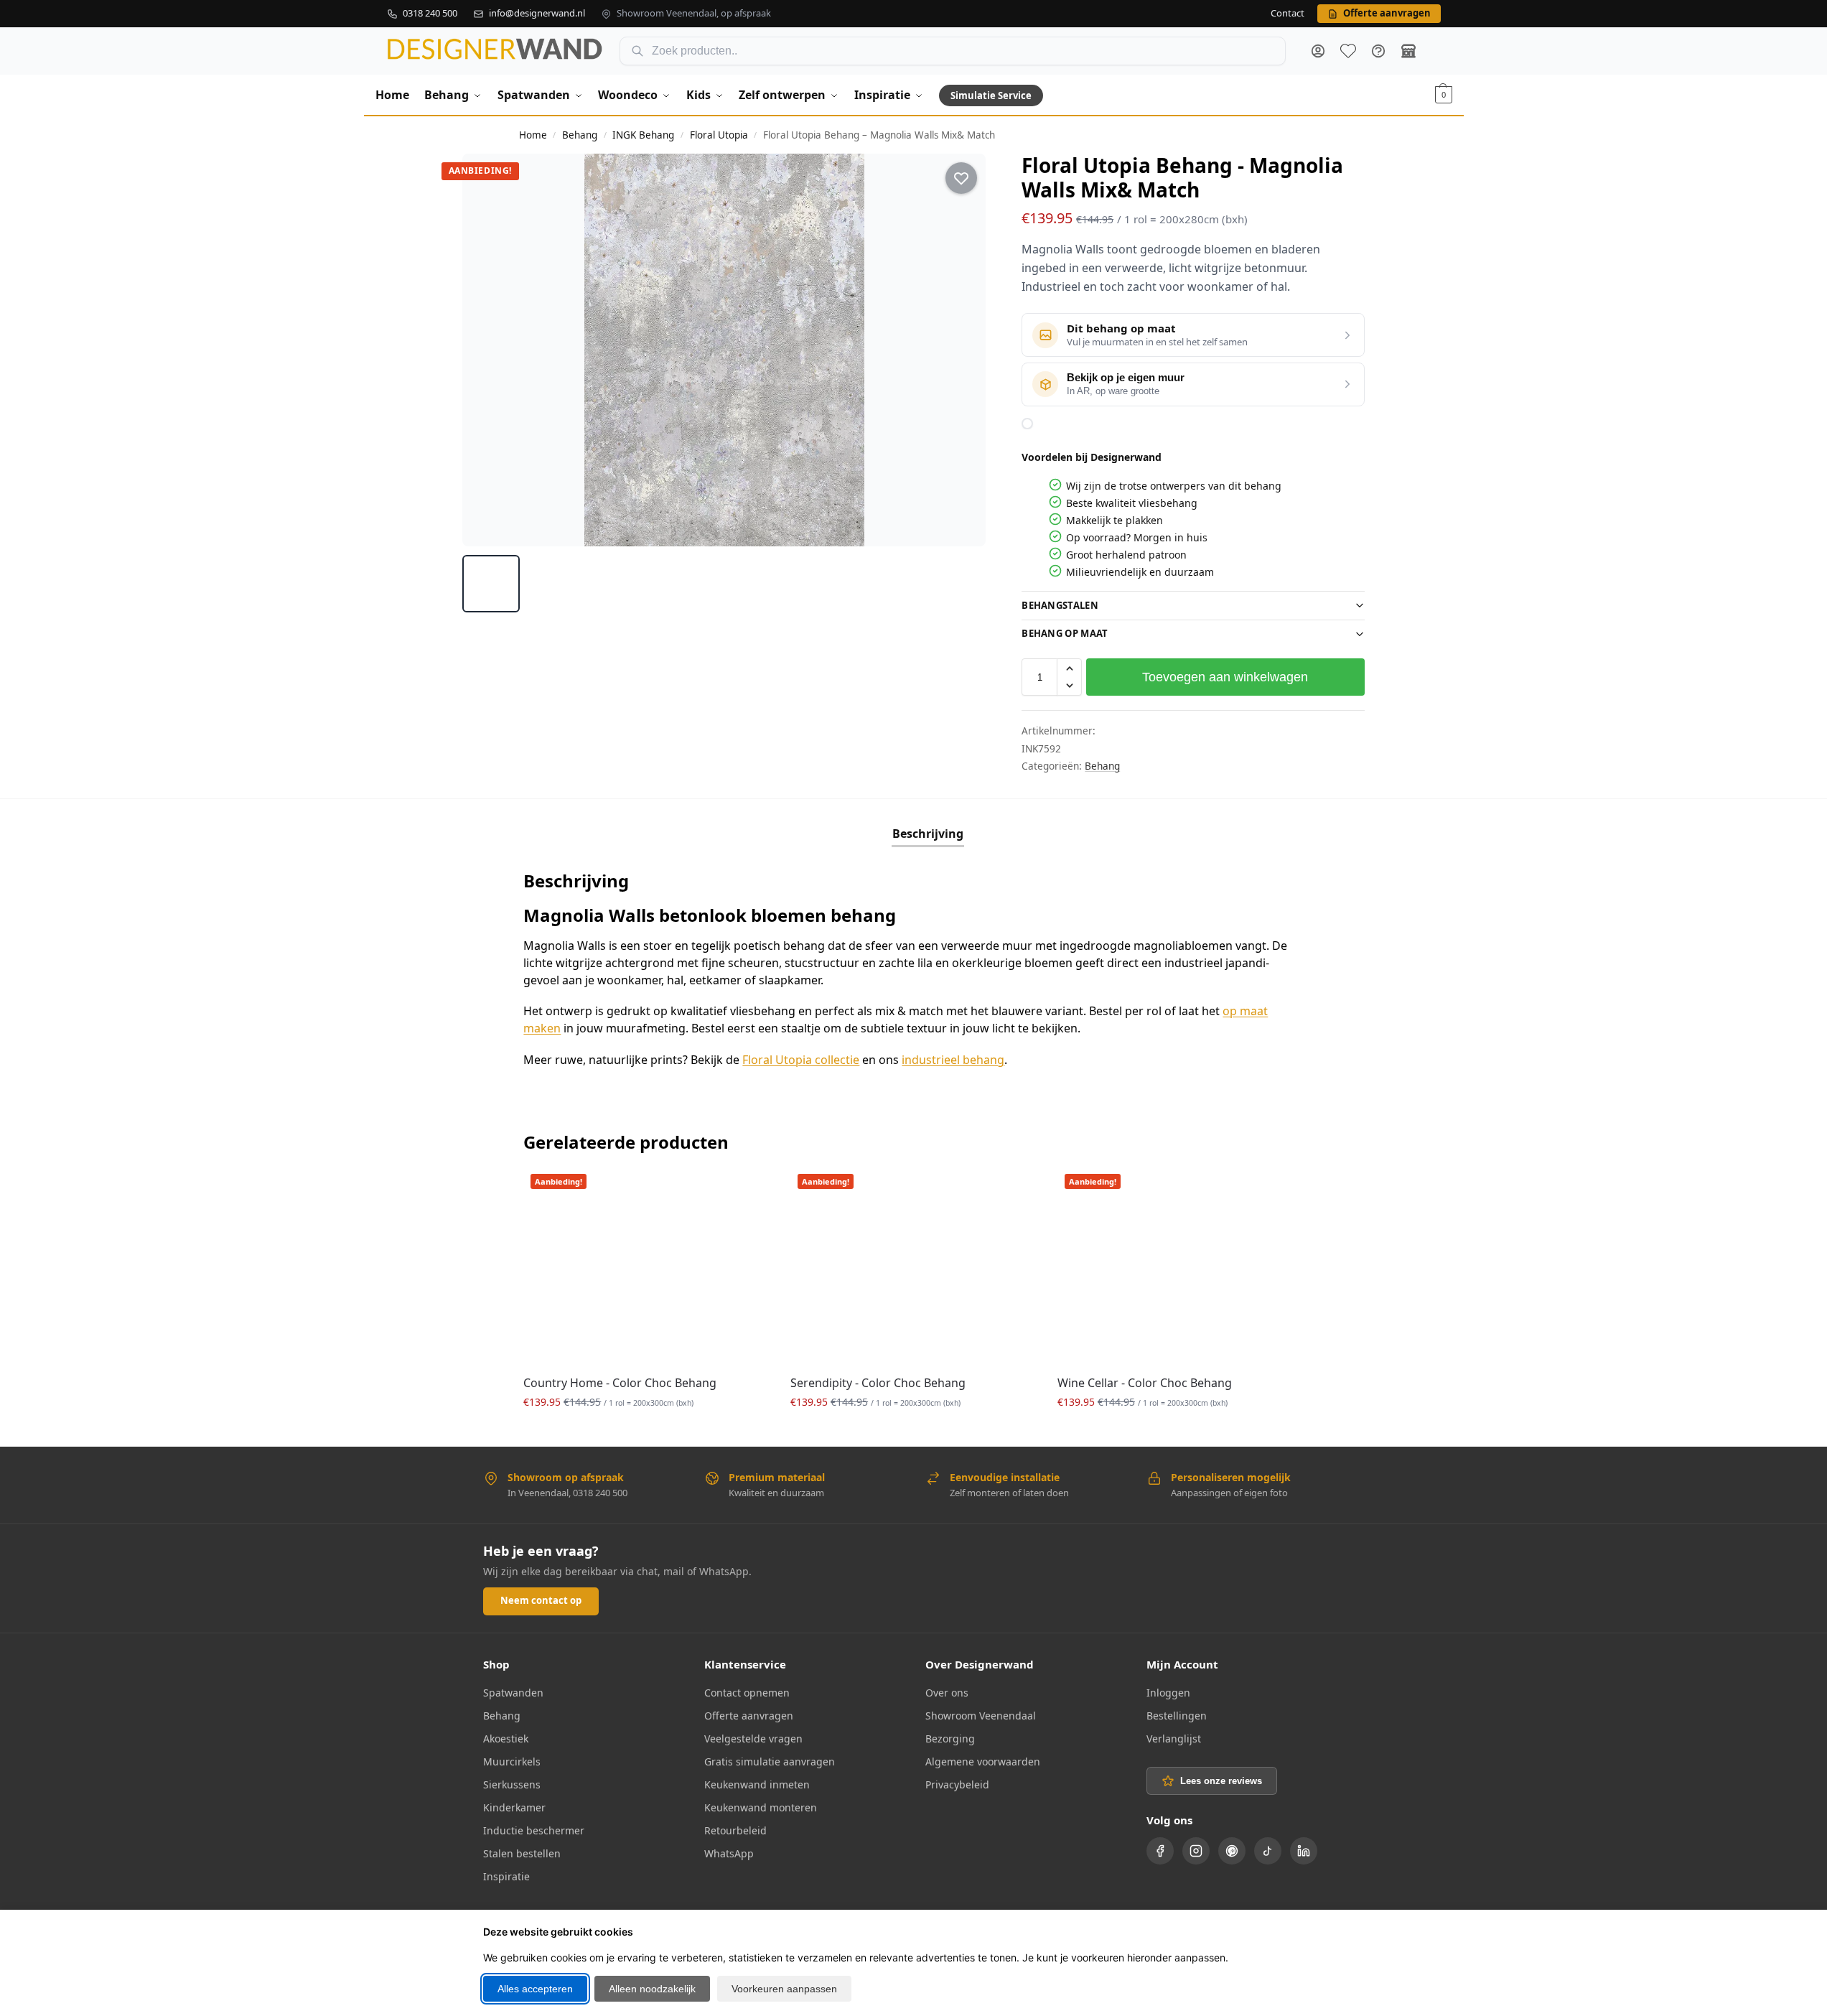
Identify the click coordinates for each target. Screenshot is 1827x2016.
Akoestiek (506, 1739)
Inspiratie (506, 1876)
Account (1318, 51)
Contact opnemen (747, 1693)
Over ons (947, 1693)
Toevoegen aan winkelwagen (1225, 677)
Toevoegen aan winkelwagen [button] (646, 1432)
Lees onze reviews (1221, 1781)
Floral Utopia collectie (801, 1060)
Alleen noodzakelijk (652, 1989)
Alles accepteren (535, 1989)
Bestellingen (1177, 1716)
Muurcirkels (512, 1761)
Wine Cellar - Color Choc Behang (1145, 1383)
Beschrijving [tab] (928, 834)
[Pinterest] (1232, 1851)
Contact (1288, 14)
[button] (1444, 95)
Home (533, 135)
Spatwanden (513, 1693)
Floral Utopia (719, 135)
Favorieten (1348, 51)
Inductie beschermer (534, 1830)
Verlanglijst (1174, 1739)
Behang (580, 135)
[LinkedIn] (1304, 1851)
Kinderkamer (514, 1807)
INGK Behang (643, 135)
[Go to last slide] (487, 350)
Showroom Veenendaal (981, 1716)
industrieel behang (953, 1060)
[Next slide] (962, 350)
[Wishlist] (747, 1188)
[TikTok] (1268, 1851)
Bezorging (950, 1739)
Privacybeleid (957, 1784)
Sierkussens (512, 1784)
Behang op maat (1065, 633)
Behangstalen (1060, 605)
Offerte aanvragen (749, 1716)
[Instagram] (1196, 1851)
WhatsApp (729, 1853)
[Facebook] (1160, 1851)
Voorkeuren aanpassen (784, 1989)
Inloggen (1168, 1693)
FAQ (1378, 51)
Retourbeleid (735, 1830)
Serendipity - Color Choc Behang (878, 1383)
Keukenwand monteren (761, 1807)
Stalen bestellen (522, 1853)
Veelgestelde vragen (753, 1739)
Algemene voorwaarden (983, 1761)
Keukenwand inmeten (757, 1784)
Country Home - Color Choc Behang (620, 1383)
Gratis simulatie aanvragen (770, 1761)
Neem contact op (541, 1600)
